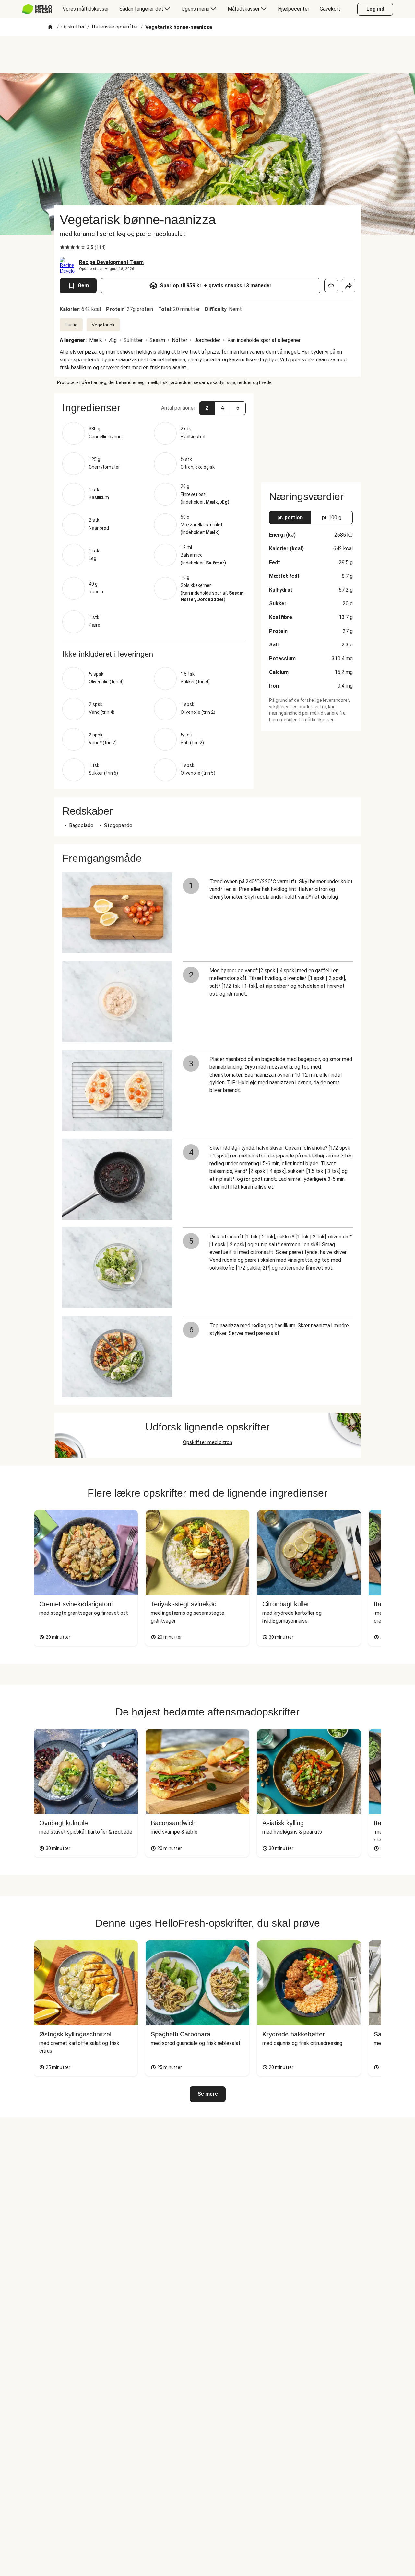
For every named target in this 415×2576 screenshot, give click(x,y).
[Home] (50, 27)
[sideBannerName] (311, 434)
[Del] (349, 286)
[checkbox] (62, 247)
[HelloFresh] (37, 9)
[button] (154, 408)
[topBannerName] (207, 55)
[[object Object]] (331, 286)
